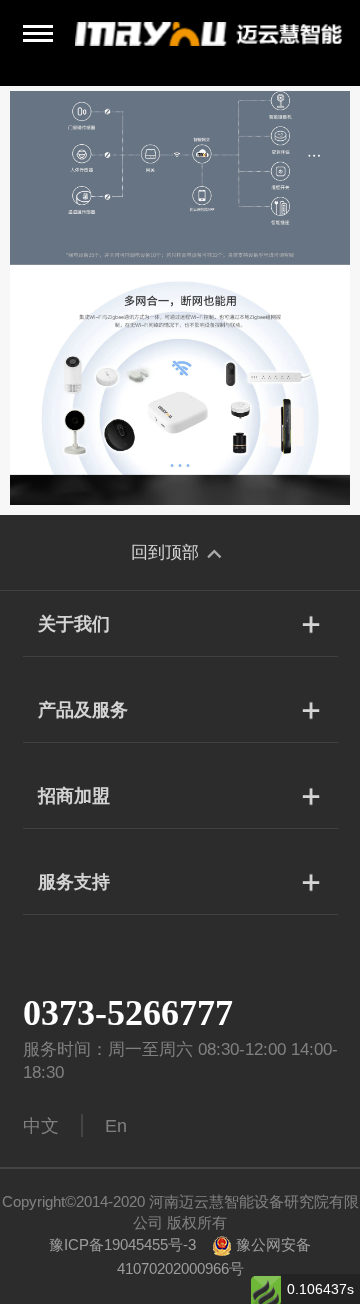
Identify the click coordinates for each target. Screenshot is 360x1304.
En (116, 1126)
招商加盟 (74, 796)
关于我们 (74, 624)
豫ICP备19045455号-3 (122, 1244)
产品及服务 (83, 710)
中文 (41, 1126)
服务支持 (74, 882)
